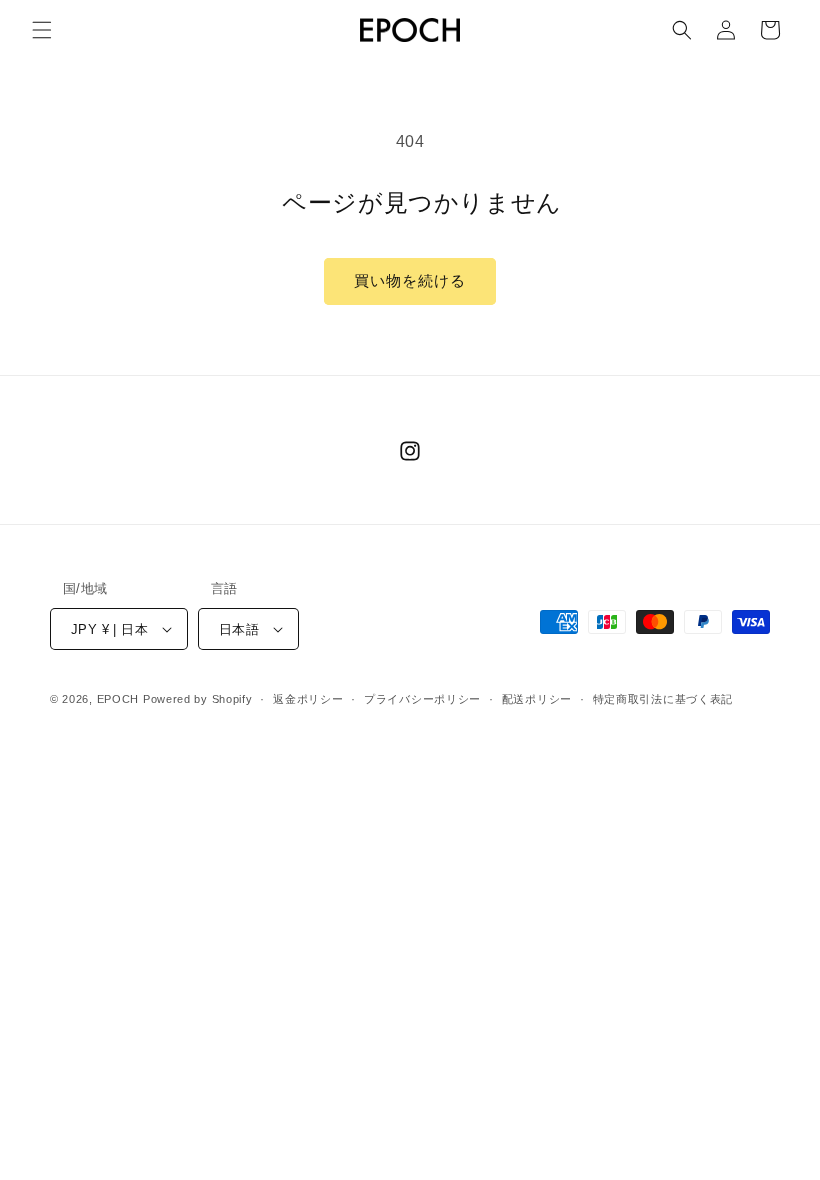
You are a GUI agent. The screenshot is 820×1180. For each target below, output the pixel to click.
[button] (42, 30)
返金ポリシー (308, 699)
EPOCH (118, 699)
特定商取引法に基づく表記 (663, 699)
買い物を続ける (410, 280)
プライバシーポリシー (422, 699)
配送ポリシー (537, 699)
